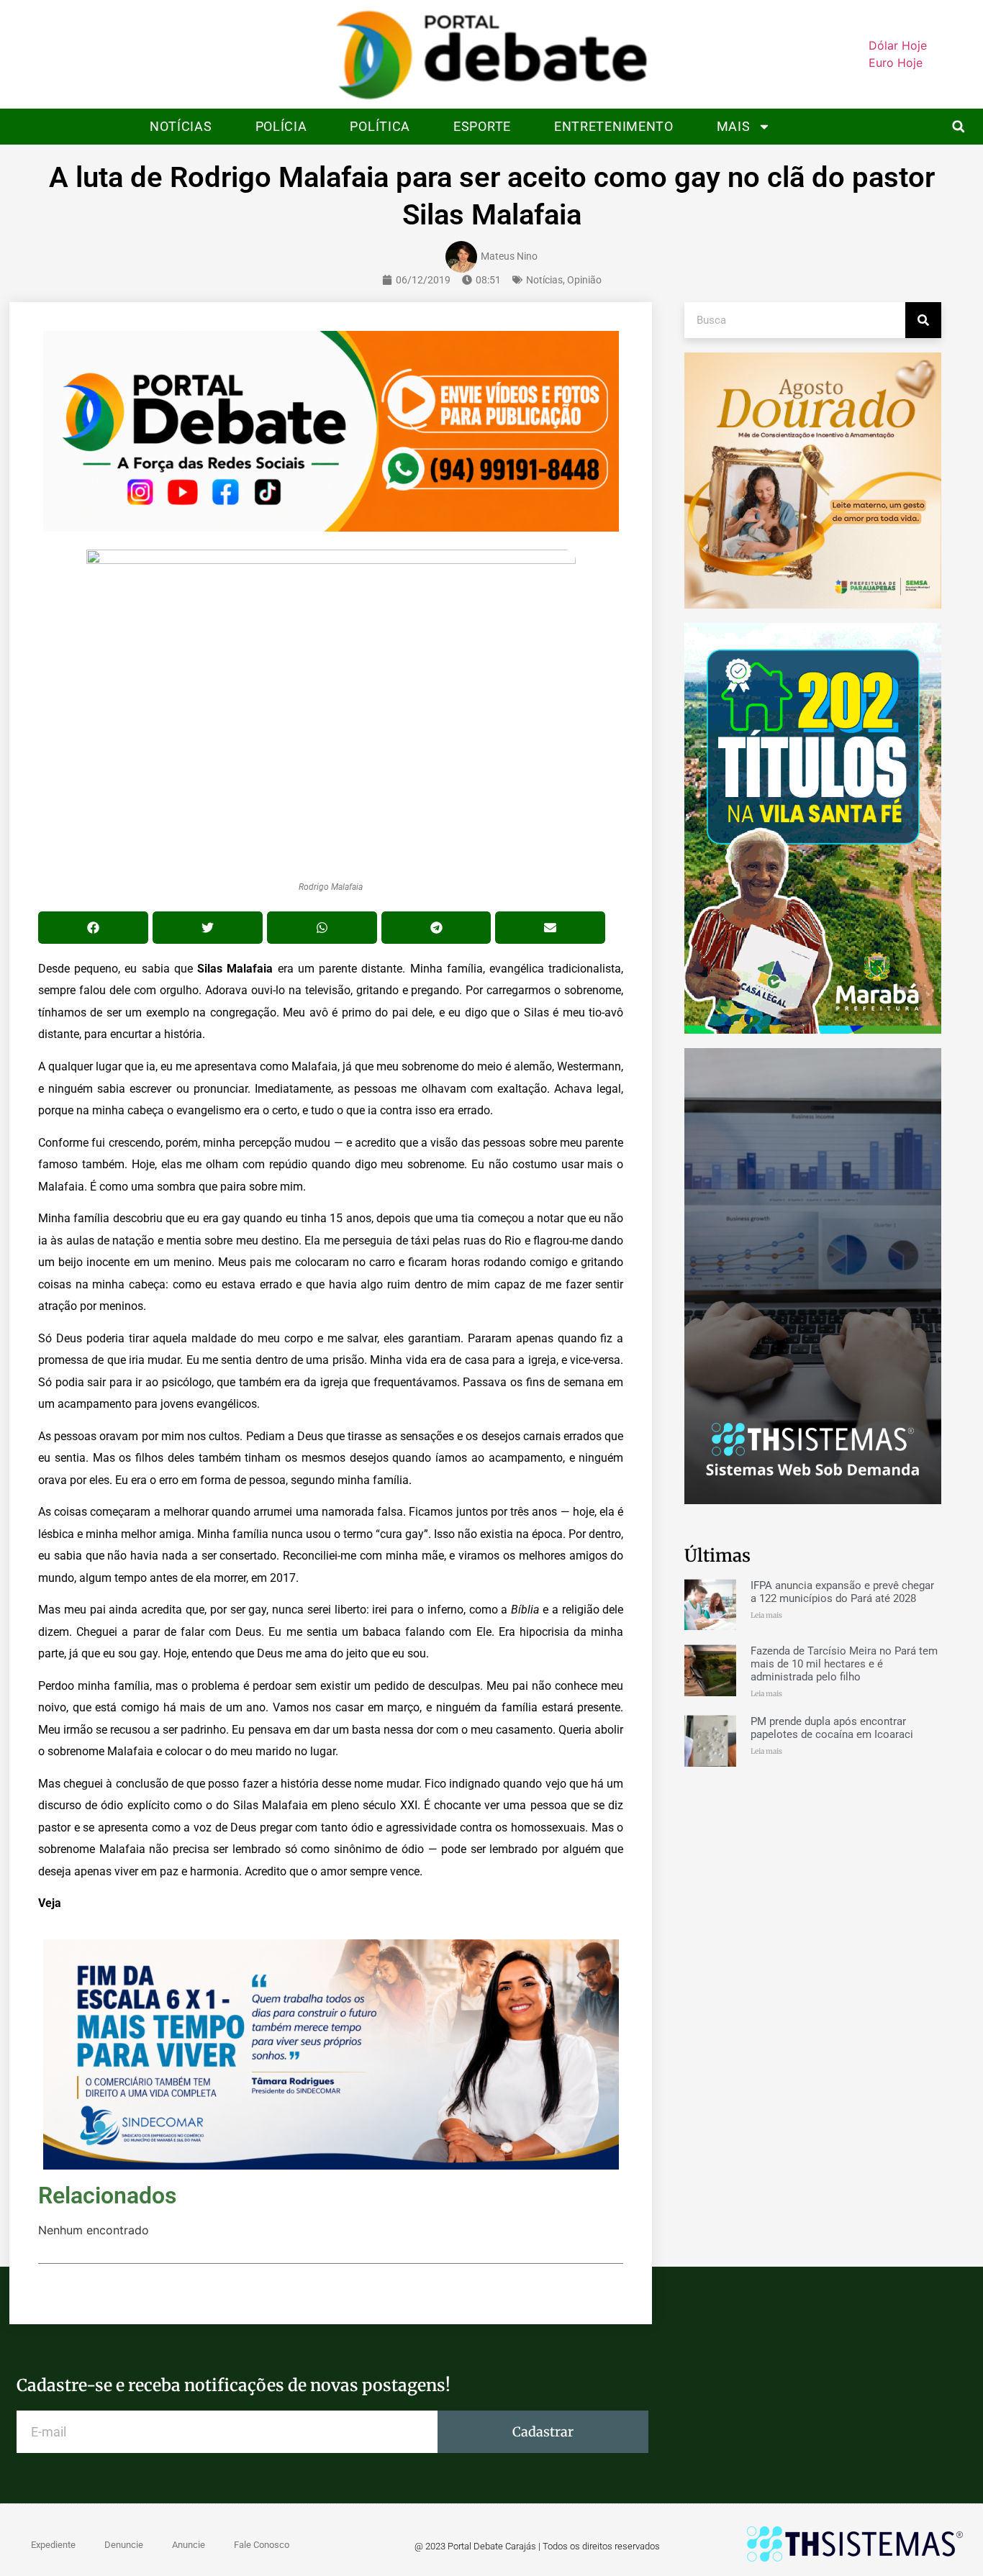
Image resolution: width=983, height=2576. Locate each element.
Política (380, 126)
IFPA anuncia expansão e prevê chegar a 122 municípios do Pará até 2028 (842, 1592)
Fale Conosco (262, 2545)
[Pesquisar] (923, 320)
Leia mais (766, 1615)
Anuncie (189, 2545)
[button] (958, 126)
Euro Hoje (896, 63)
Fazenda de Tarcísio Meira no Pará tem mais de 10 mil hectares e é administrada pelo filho (844, 1664)
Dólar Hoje (898, 45)
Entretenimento (614, 126)
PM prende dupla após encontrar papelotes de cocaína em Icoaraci (832, 1728)
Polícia (281, 126)
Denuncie (124, 2545)
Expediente (53, 2545)
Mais (734, 126)
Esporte (482, 126)
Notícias (181, 126)
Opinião (584, 280)
